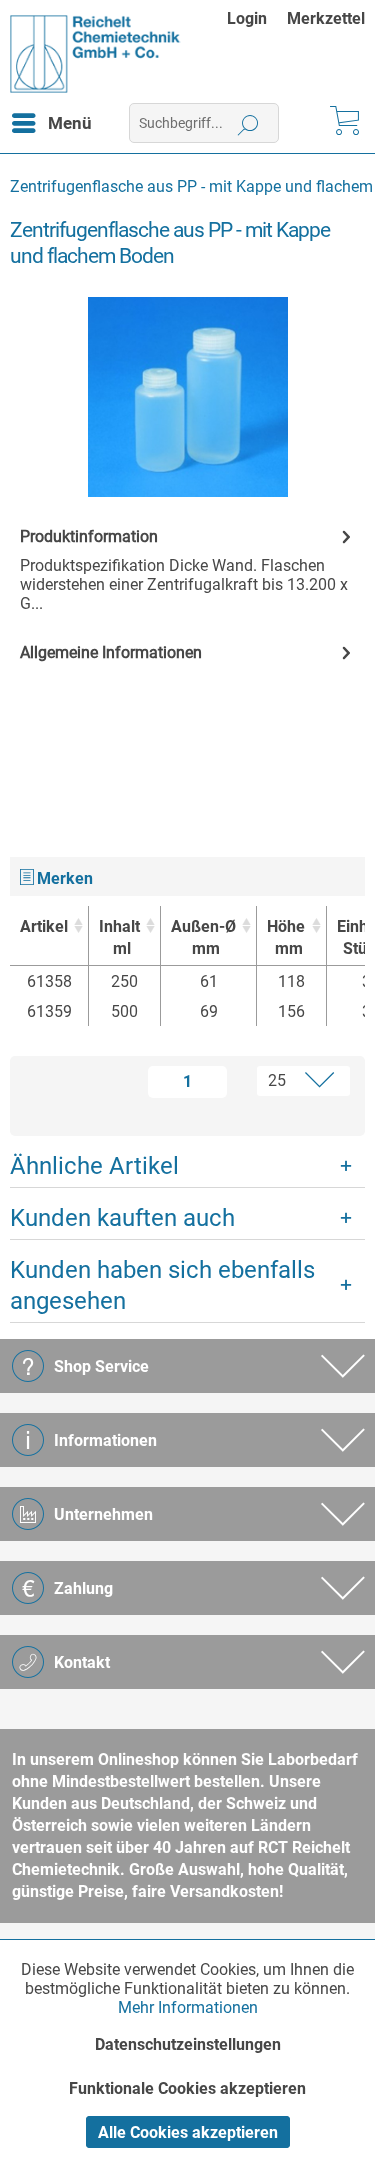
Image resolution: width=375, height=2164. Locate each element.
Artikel (44, 926)
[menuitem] (257, 18)
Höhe (286, 937)
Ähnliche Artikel (94, 1166)
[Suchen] (248, 123)
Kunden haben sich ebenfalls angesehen (162, 1285)
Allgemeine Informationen (111, 652)
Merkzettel (326, 18)
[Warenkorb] (343, 123)
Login (247, 18)
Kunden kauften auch (122, 1218)
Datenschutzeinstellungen (188, 2044)
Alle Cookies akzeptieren (188, 2132)
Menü (70, 123)
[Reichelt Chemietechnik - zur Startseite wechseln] (95, 54)
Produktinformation (89, 536)
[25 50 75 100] (293, 1081)
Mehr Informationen (188, 2007)
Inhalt (119, 937)
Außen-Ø (203, 937)
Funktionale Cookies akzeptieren (187, 2088)
